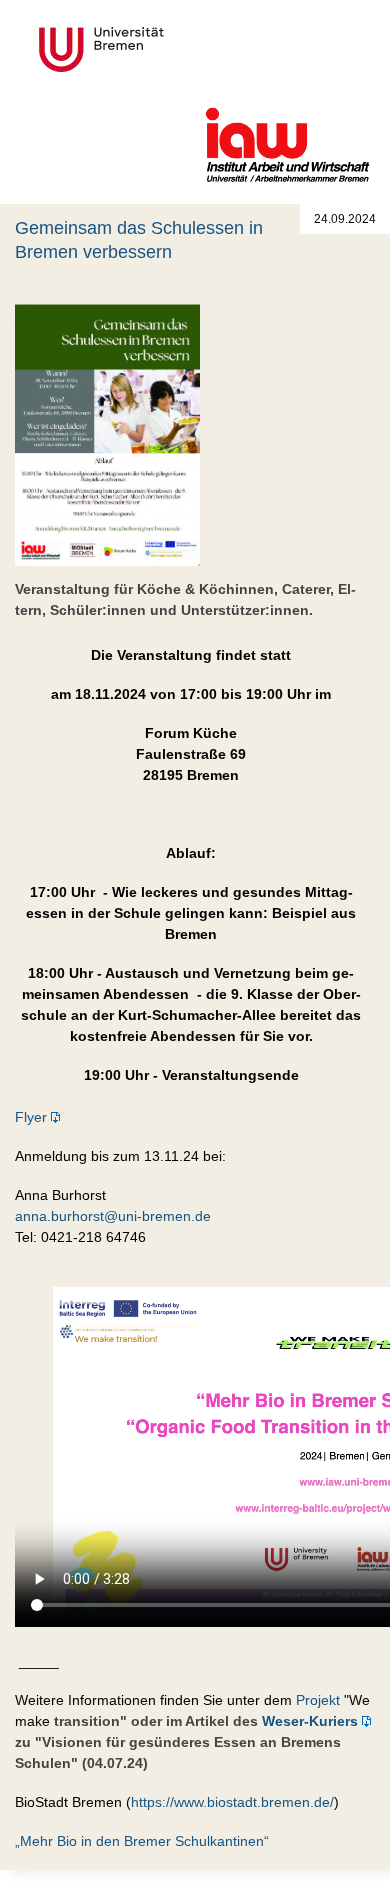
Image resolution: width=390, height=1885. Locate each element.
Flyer (31, 1117)
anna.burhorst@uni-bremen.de (113, 1216)
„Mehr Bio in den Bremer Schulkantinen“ (142, 1841)
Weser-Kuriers (310, 1721)
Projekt (318, 1700)
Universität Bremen (168, 49)
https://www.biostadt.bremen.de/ (232, 1802)
